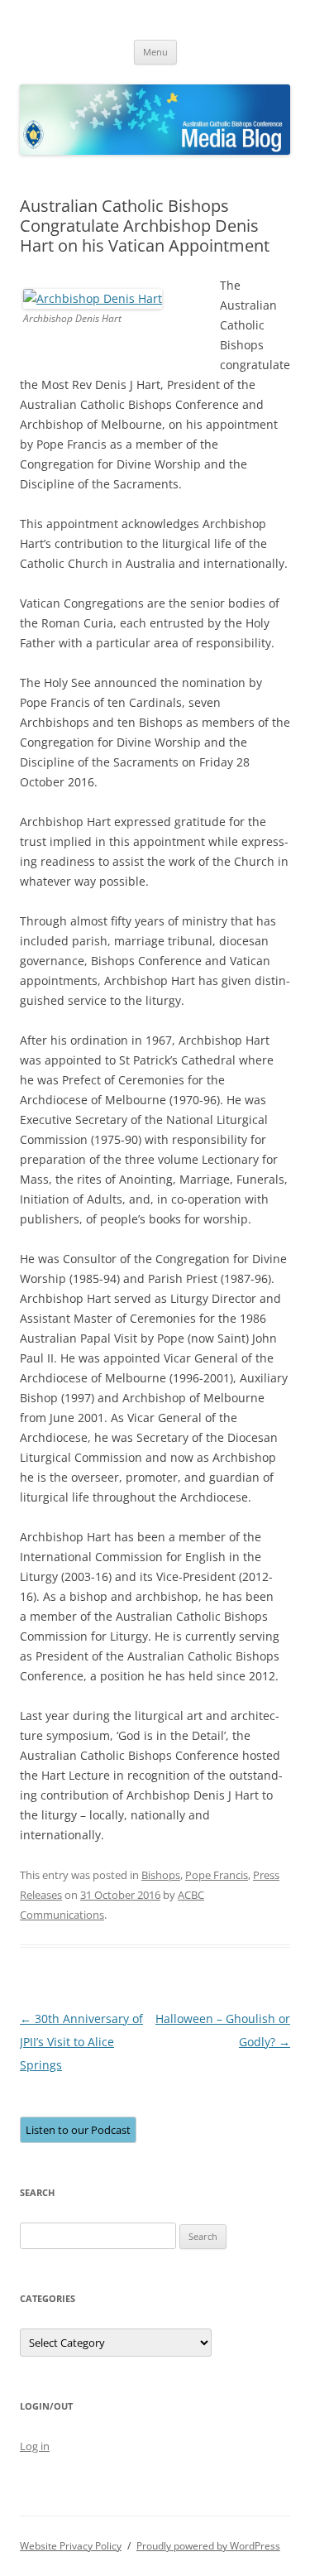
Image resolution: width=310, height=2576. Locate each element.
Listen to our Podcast (78, 2130)
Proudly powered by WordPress (208, 2546)
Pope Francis (217, 1875)
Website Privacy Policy (71, 2546)
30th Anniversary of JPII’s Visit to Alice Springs (81, 2042)
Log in (35, 2446)
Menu (155, 52)
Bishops (161, 1875)
